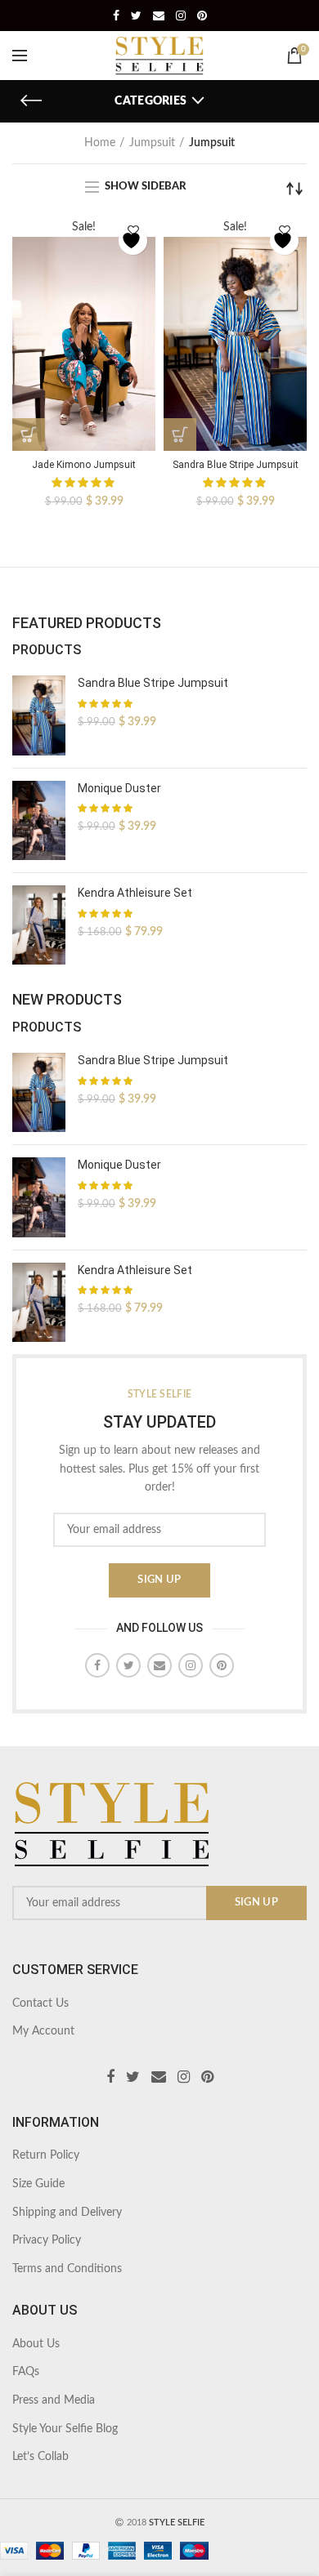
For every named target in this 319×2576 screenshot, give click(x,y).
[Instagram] (181, 16)
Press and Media (54, 2400)
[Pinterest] (202, 16)
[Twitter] (136, 16)
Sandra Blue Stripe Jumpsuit (236, 465)
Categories (151, 101)
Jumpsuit (152, 143)
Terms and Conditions (67, 2269)
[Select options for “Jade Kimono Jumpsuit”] (29, 435)
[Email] (159, 16)
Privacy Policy (47, 2240)
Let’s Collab (40, 2457)
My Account (43, 2031)
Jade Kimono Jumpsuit (84, 465)
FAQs (26, 2372)
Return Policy (46, 2155)
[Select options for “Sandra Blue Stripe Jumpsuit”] (180, 435)
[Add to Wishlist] (133, 241)
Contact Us (40, 2003)
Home (100, 143)
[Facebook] (116, 16)
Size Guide (38, 2184)
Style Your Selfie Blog (65, 2429)
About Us (36, 2344)
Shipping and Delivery (67, 2213)
